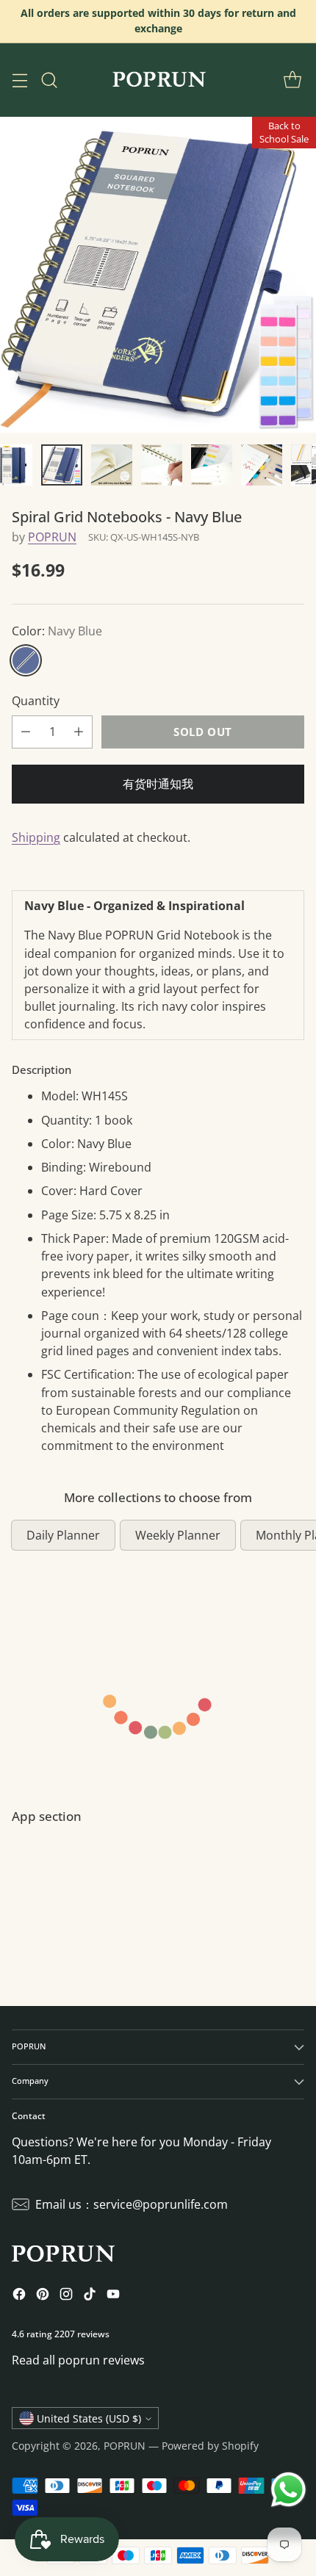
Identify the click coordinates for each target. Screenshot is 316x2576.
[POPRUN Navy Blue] (158, 275)
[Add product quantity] (79, 732)
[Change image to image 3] (112, 465)
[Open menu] (19, 80)
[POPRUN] (158, 80)
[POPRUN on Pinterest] (43, 2296)
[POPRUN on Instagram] (66, 2296)
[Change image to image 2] (62, 465)
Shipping (36, 837)
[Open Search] (49, 80)
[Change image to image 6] (262, 465)
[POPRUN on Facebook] (19, 2296)
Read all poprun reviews (78, 2360)
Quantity (36, 701)
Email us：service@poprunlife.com (132, 2204)
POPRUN (52, 537)
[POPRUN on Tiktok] (90, 2296)
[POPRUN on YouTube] (113, 2296)
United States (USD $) (89, 2418)
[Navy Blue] (26, 660)
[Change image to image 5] (212, 465)
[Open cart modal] (292, 80)
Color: (57, 631)
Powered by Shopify (210, 2446)
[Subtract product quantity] (26, 732)
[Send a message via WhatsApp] (288, 2490)
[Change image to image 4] (162, 465)
